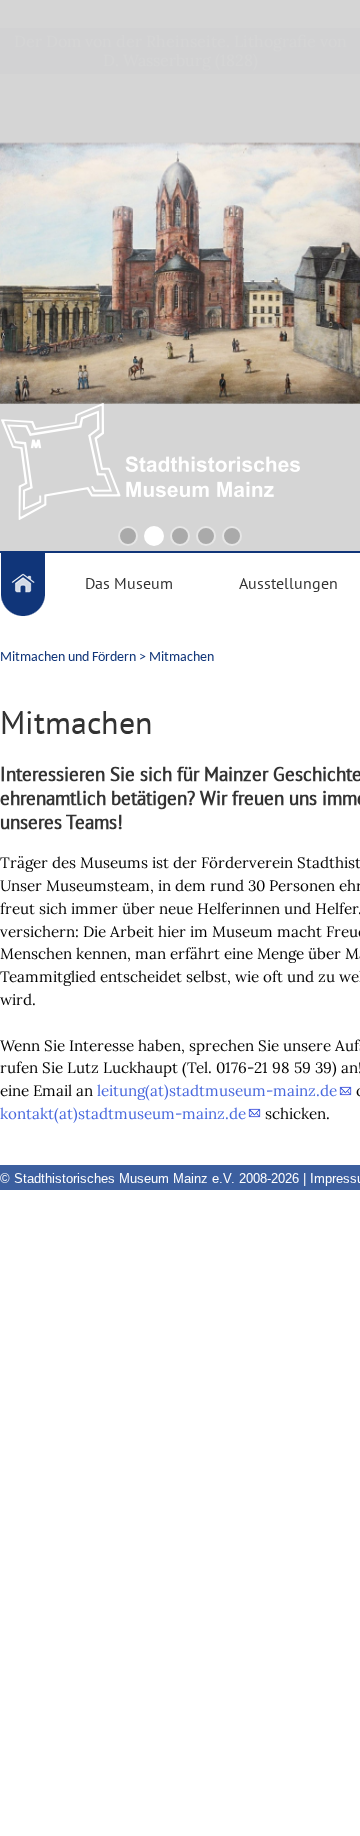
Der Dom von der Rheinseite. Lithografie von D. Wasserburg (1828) (180, 50)
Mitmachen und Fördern (68, 657)
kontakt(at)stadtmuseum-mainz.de (123, 1113)
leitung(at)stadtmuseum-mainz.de (217, 1090)
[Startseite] (23, 585)
